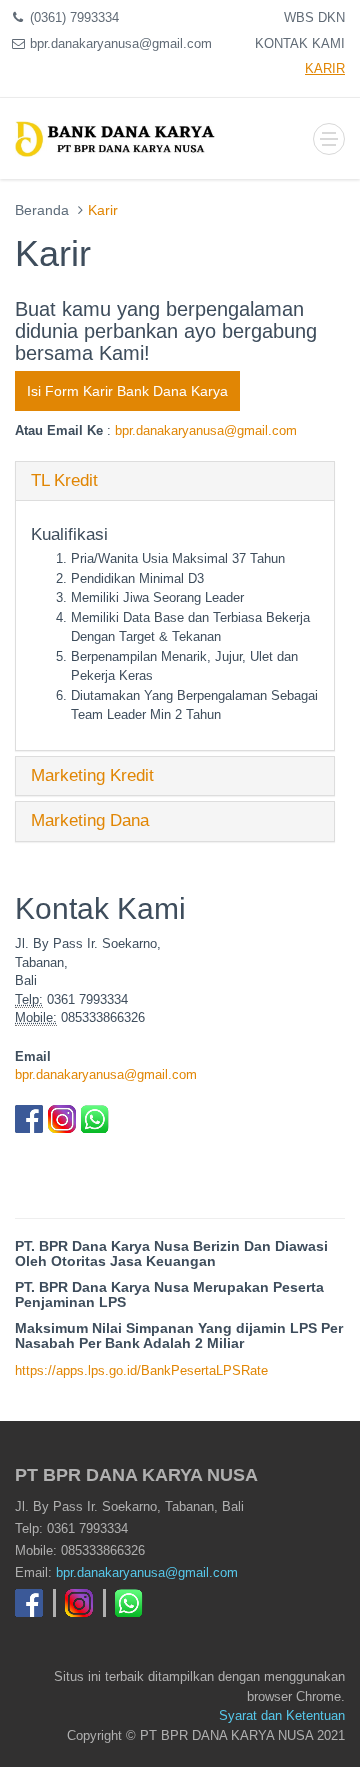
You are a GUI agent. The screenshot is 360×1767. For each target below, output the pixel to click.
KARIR (325, 68)
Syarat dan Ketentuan (282, 1715)
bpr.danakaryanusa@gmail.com (206, 430)
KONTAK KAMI (300, 43)
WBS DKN (314, 17)
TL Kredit (64, 480)
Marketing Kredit (92, 775)
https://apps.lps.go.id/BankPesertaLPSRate (141, 1370)
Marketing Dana (90, 820)
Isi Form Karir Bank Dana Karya (127, 391)
